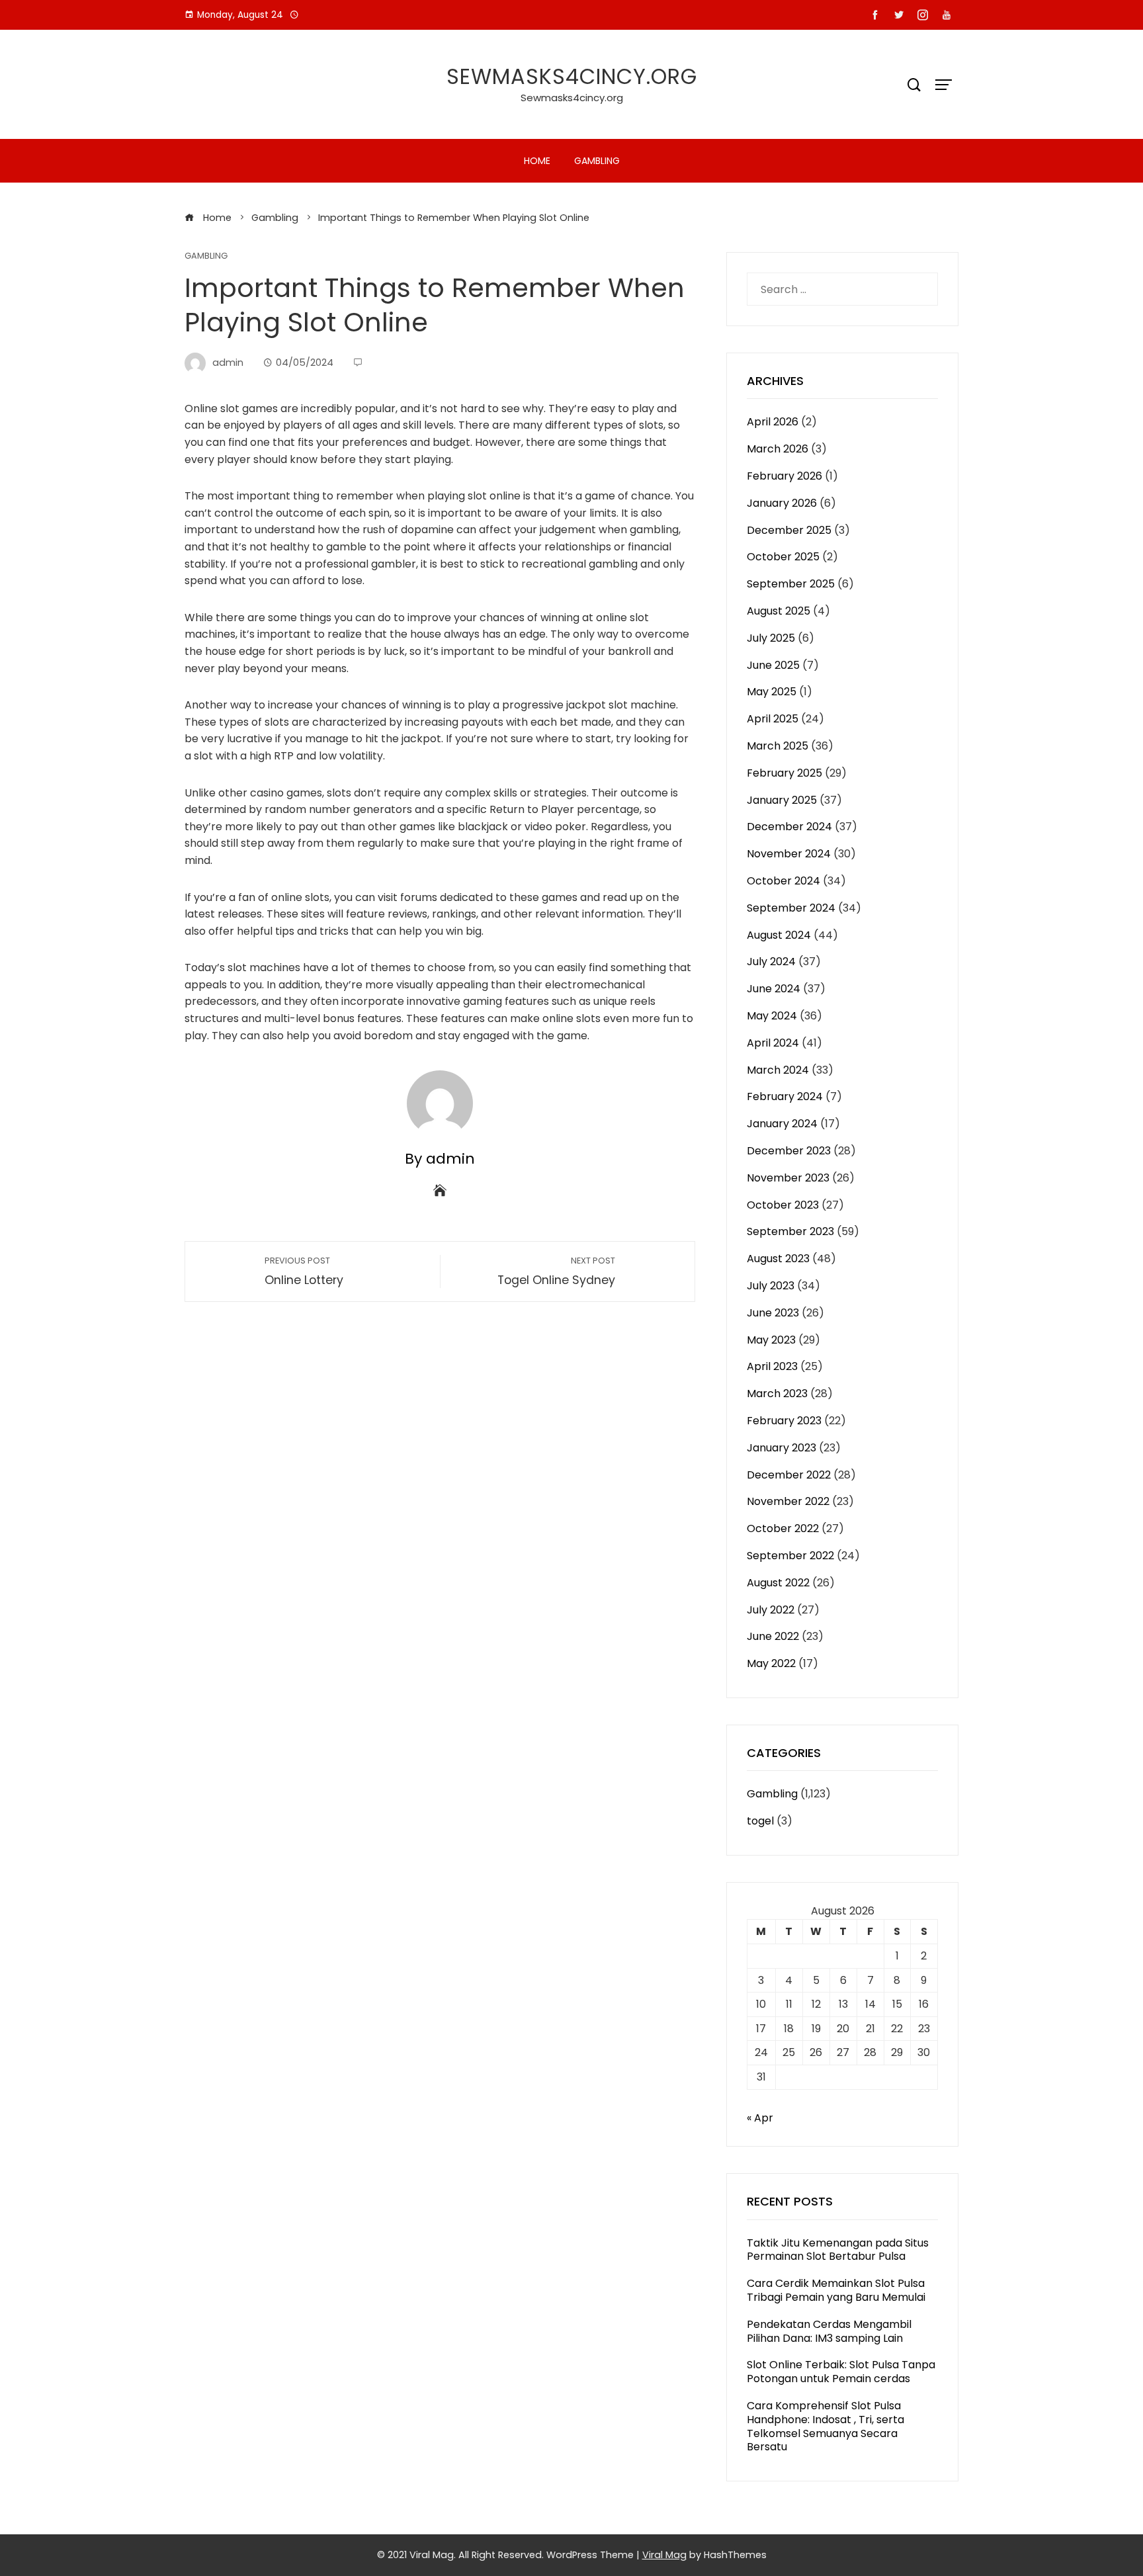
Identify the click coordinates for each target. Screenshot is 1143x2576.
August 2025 (779, 611)
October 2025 (783, 557)
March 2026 (778, 449)
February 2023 (784, 1421)
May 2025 (772, 692)
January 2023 (782, 1448)
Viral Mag (664, 2555)
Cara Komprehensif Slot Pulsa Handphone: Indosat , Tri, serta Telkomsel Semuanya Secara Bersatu (825, 2426)
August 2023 (778, 1259)
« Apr (760, 2118)
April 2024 (773, 1043)
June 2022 (773, 1636)
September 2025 (791, 584)
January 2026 (782, 503)
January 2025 (782, 800)
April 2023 (772, 1366)
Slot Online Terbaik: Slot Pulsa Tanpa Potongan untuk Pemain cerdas (841, 2372)
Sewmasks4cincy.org (572, 76)
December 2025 (789, 530)
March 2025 (778, 746)
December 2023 (789, 1151)
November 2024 (789, 854)
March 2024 (778, 1070)
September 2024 (791, 908)
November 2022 (788, 1501)
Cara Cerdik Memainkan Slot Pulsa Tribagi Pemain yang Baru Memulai (836, 2290)
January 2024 (782, 1124)
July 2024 (771, 962)
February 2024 (785, 1096)
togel (760, 1821)
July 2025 (771, 638)
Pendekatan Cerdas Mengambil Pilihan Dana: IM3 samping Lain (829, 2331)
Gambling (597, 161)
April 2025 (773, 719)
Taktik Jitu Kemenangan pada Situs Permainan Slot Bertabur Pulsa (838, 2250)
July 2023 (771, 1286)
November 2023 (788, 1178)
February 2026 (784, 476)
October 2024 (783, 881)
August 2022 (778, 1583)
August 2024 (779, 935)
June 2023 (773, 1313)
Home (537, 161)
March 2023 (777, 1394)
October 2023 (783, 1205)
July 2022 (771, 1610)
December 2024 (789, 827)
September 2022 (790, 1556)
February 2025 (784, 773)
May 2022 (771, 1663)
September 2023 (790, 1231)
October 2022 (783, 1528)
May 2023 (771, 1340)
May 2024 (772, 1016)
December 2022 (789, 1475)
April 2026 (773, 422)
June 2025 (773, 665)
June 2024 (774, 989)
